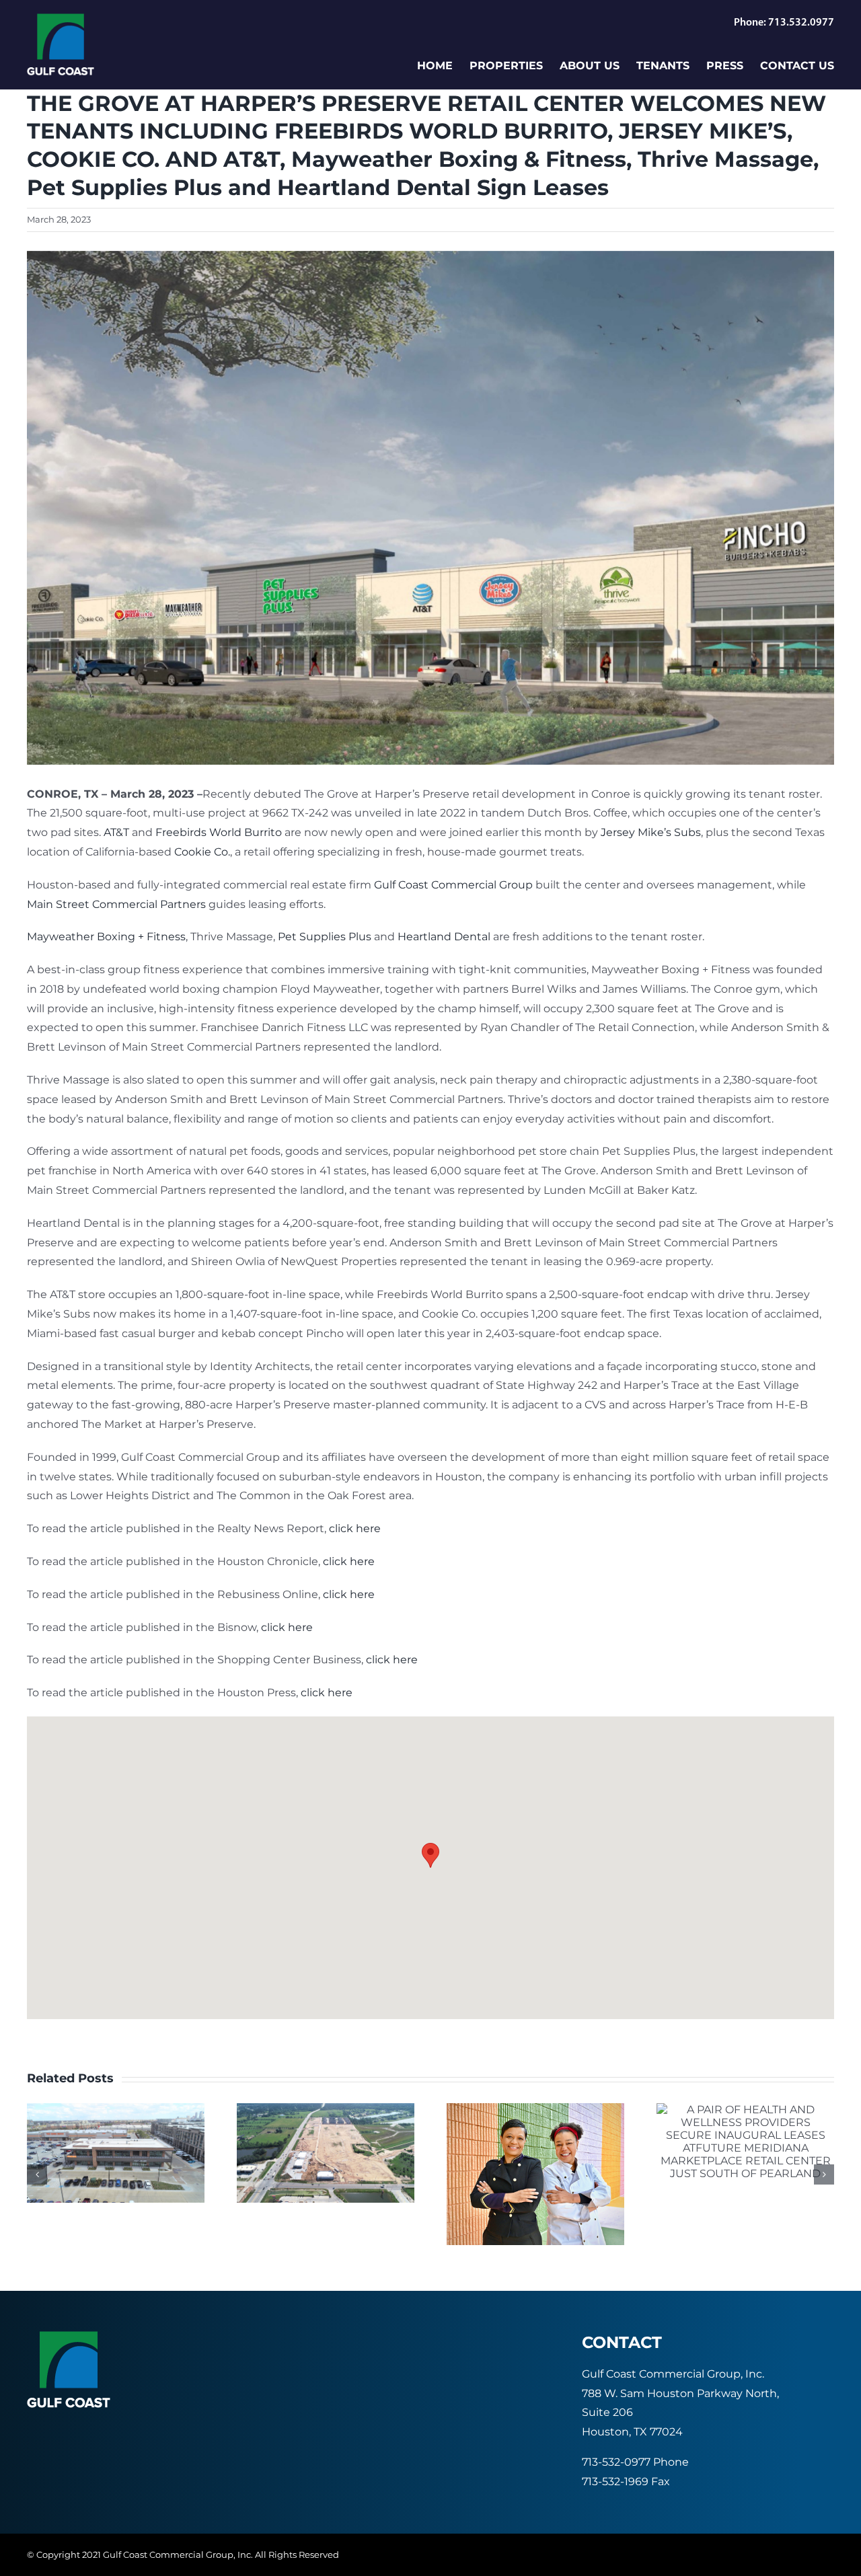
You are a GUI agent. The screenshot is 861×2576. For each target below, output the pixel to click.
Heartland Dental (444, 937)
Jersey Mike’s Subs (651, 832)
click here (355, 1528)
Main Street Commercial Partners (116, 904)
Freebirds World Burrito (219, 832)
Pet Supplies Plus (325, 937)
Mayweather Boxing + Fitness (106, 937)
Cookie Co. (202, 852)
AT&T (116, 832)
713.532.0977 (801, 23)
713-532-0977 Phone (635, 2462)
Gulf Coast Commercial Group (453, 885)
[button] (430, 1855)
